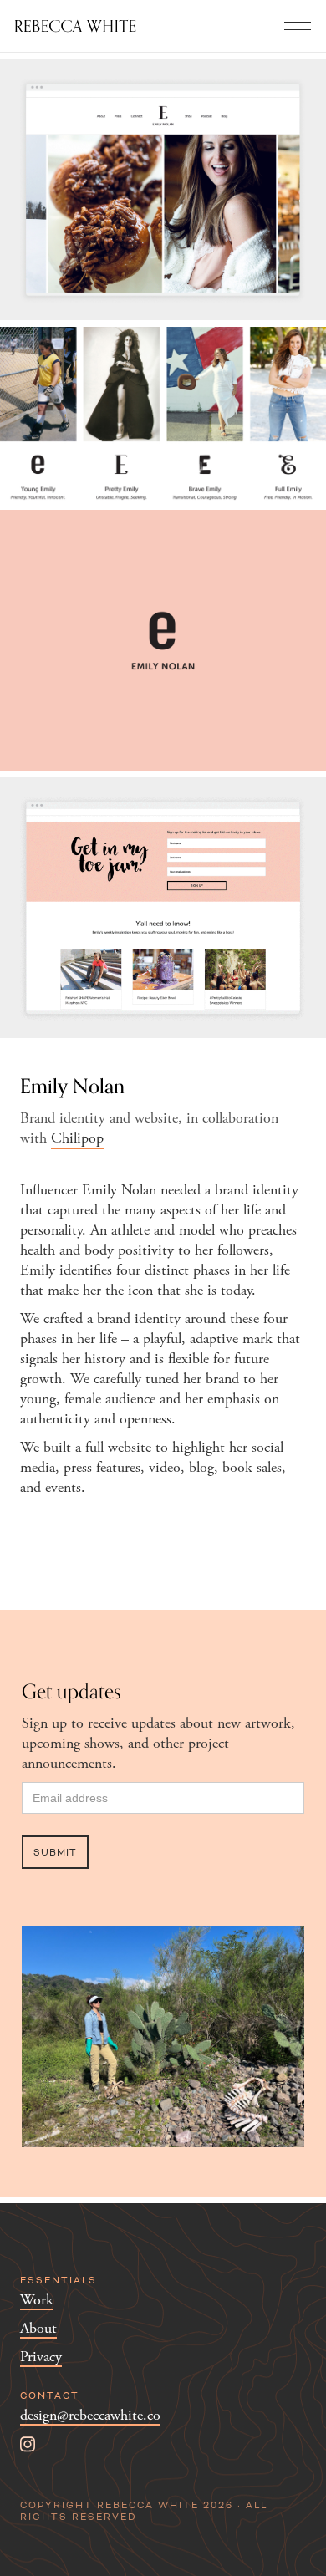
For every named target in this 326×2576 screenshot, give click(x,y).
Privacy (41, 2357)
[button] (298, 26)
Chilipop (77, 1138)
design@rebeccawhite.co (90, 2416)
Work (37, 2301)
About (38, 2329)
